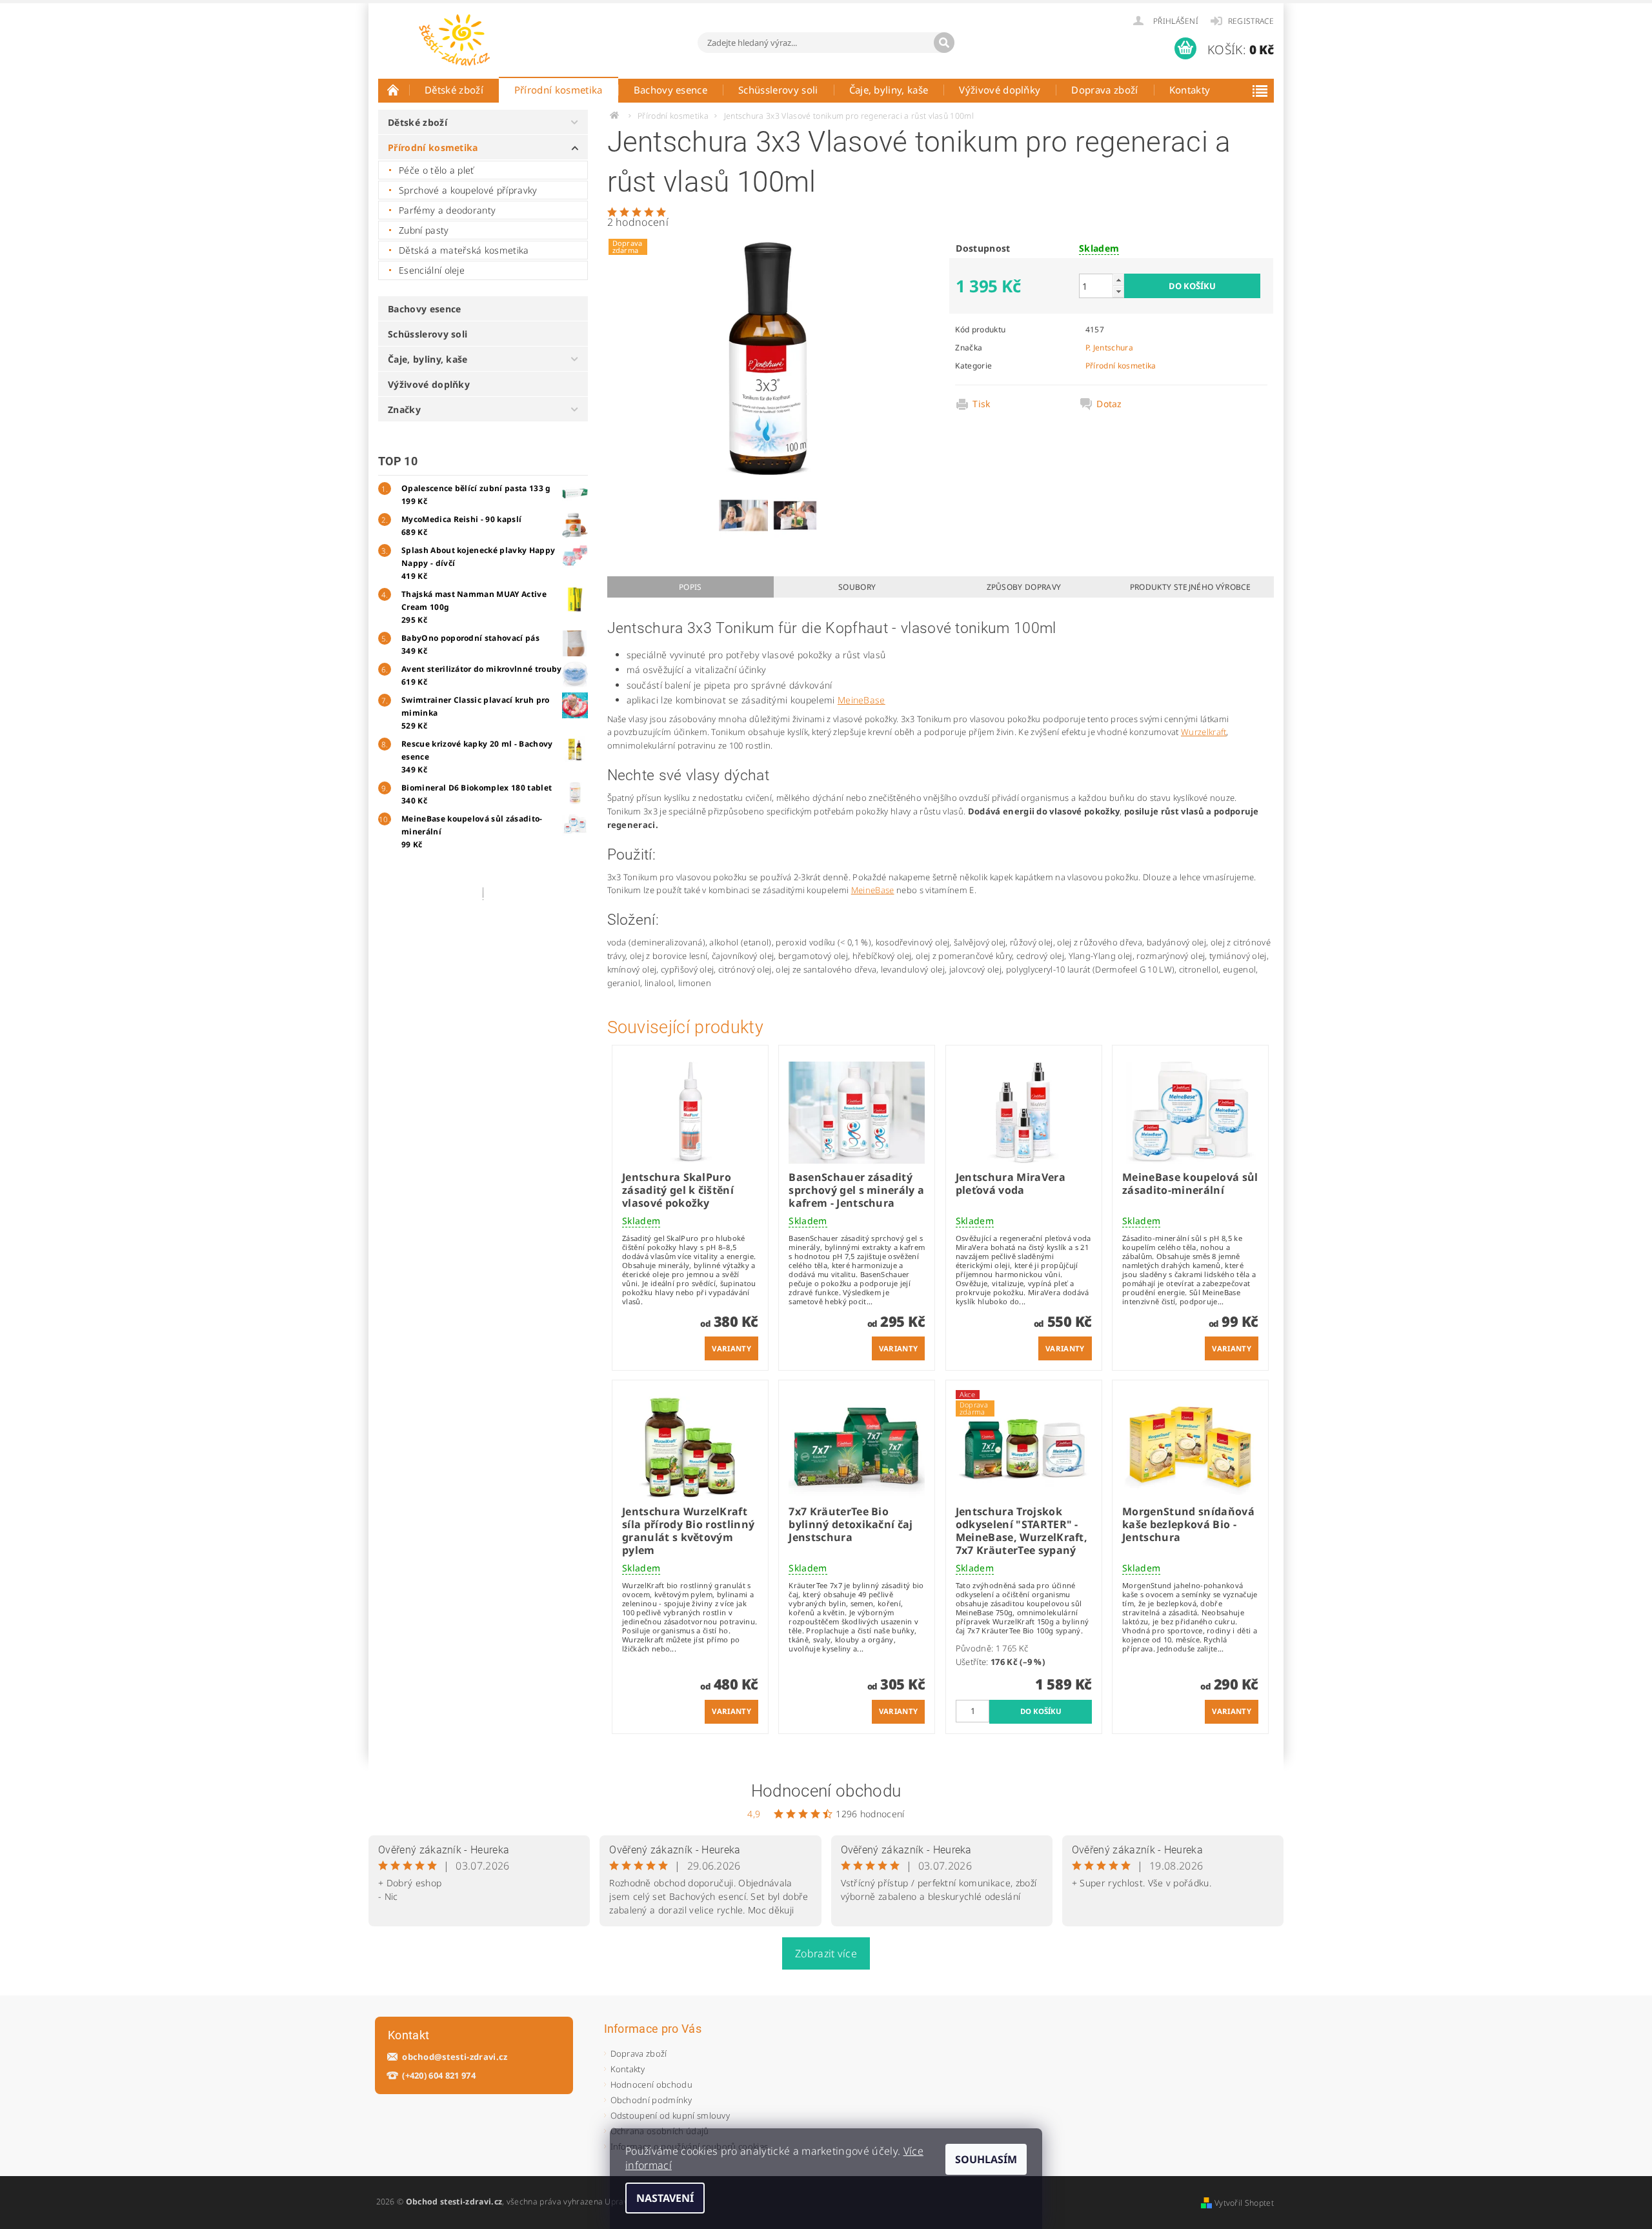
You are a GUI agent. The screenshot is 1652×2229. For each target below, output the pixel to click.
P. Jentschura (1109, 348)
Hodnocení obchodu (826, 1791)
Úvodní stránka (394, 90)
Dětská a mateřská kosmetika (464, 250)
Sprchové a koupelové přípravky (468, 190)
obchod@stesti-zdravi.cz (455, 2057)
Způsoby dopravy (1024, 587)
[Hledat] (944, 43)
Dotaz (1109, 404)
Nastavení (665, 2198)
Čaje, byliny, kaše (889, 90)
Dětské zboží (454, 90)
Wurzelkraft (1204, 732)
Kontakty (1190, 90)
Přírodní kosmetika (559, 90)
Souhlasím (986, 2159)
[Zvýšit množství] (1118, 280)
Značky (404, 409)
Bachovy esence (670, 90)
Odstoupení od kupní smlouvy (670, 2115)
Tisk (981, 404)
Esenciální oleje (432, 270)
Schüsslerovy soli (778, 90)
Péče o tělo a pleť (437, 170)
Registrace (1251, 21)
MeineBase (861, 700)
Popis (690, 587)
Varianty (731, 1348)
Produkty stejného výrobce (1191, 587)
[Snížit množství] (1118, 291)
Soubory (857, 587)
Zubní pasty (424, 230)
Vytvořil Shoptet (1244, 2203)
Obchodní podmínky (651, 2100)
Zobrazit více (826, 1953)
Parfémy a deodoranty (447, 210)
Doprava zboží (1104, 90)
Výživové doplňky (1000, 90)
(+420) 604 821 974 (439, 2076)
